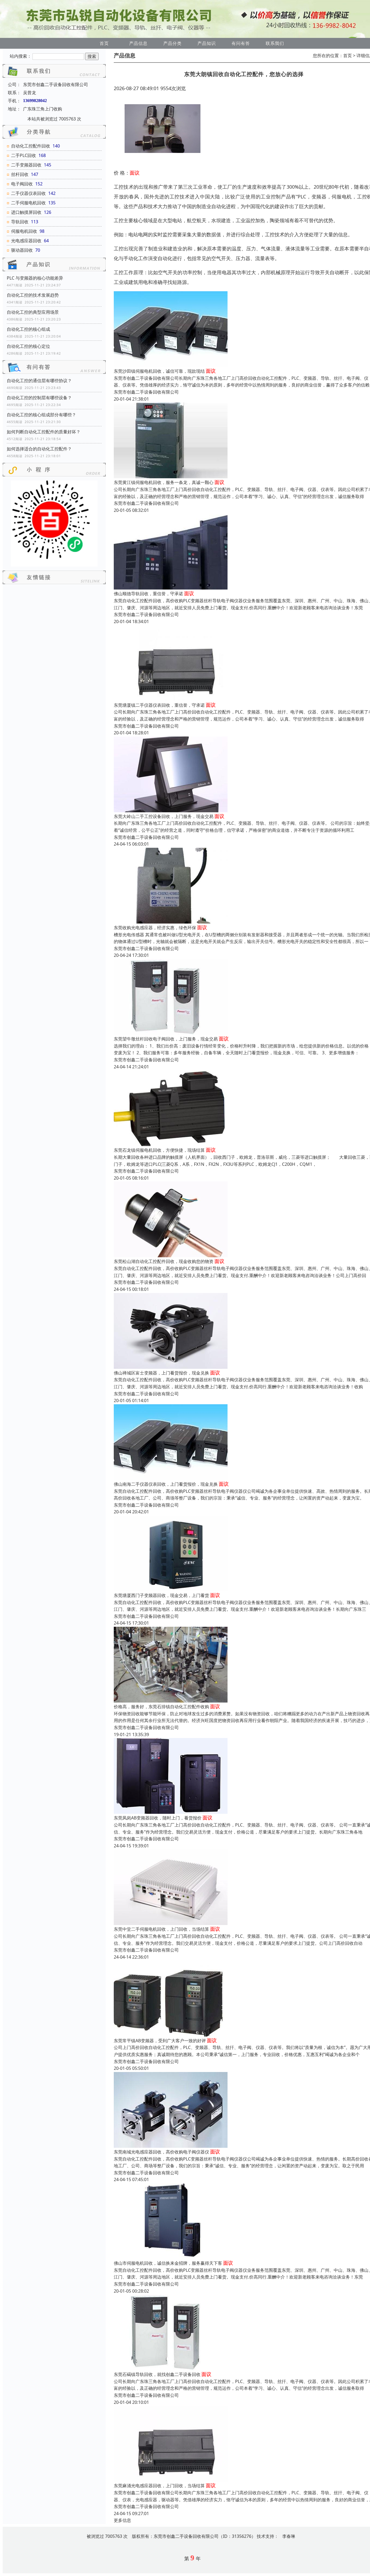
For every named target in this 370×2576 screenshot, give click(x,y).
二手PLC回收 (24, 155)
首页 (104, 43)
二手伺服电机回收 (28, 203)
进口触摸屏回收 (26, 212)
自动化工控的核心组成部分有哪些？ (41, 415)
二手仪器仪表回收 (28, 193)
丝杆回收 (20, 174)
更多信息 (122, 2520)
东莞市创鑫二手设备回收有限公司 (146, 392)
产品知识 (207, 43)
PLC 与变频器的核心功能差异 (35, 278)
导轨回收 (20, 222)
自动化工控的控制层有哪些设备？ (39, 398)
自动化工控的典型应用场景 (33, 312)
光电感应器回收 (26, 241)
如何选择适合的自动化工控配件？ (39, 449)
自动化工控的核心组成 (28, 329)
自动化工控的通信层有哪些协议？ (39, 381)
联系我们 (275, 43)
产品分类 (173, 43)
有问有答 (241, 43)
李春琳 (289, 2536)
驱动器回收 (22, 250)
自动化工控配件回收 (31, 146)
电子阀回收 (22, 184)
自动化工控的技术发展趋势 (33, 295)
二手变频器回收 (26, 165)
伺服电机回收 (24, 231)
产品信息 (138, 43)
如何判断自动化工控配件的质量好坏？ (44, 432)
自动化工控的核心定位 (28, 346)
